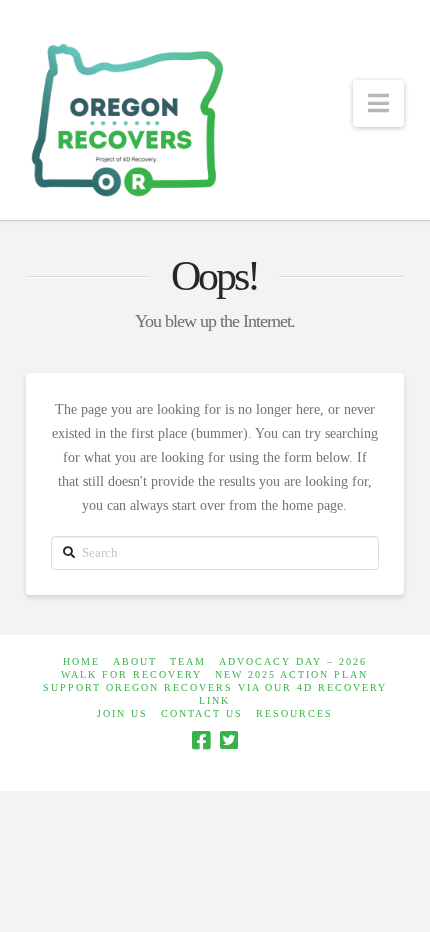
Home (81, 661)
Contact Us (202, 713)
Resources (294, 713)
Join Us (122, 713)
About (135, 661)
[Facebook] (201, 740)
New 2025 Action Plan (291, 674)
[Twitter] (229, 740)
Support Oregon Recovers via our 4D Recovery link (215, 694)
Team (188, 661)
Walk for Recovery (131, 674)
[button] (378, 103)
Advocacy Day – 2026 (293, 661)
